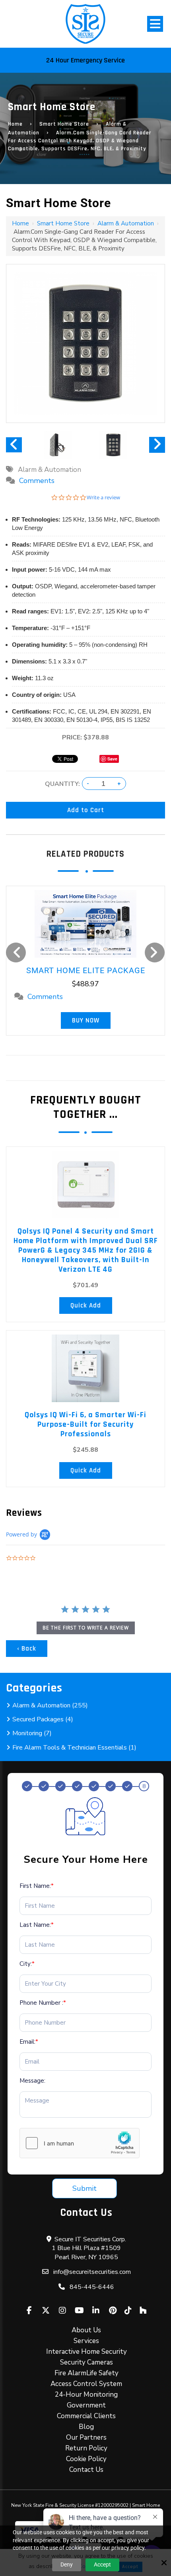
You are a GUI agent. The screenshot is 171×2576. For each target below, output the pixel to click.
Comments (37, 481)
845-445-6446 (92, 2287)
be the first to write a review (86, 1628)
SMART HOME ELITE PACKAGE (86, 970)
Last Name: (37, 1925)
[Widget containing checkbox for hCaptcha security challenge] (80, 2143)
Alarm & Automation (126, 223)
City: (27, 1964)
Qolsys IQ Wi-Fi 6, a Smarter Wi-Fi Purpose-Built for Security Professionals (85, 1424)
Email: (29, 2042)
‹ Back (27, 1649)
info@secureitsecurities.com (92, 2272)
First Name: (37, 1886)
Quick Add (86, 1305)
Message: (32, 2081)
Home (15, 124)
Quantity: (62, 784)
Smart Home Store (64, 124)
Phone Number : (43, 2003)
